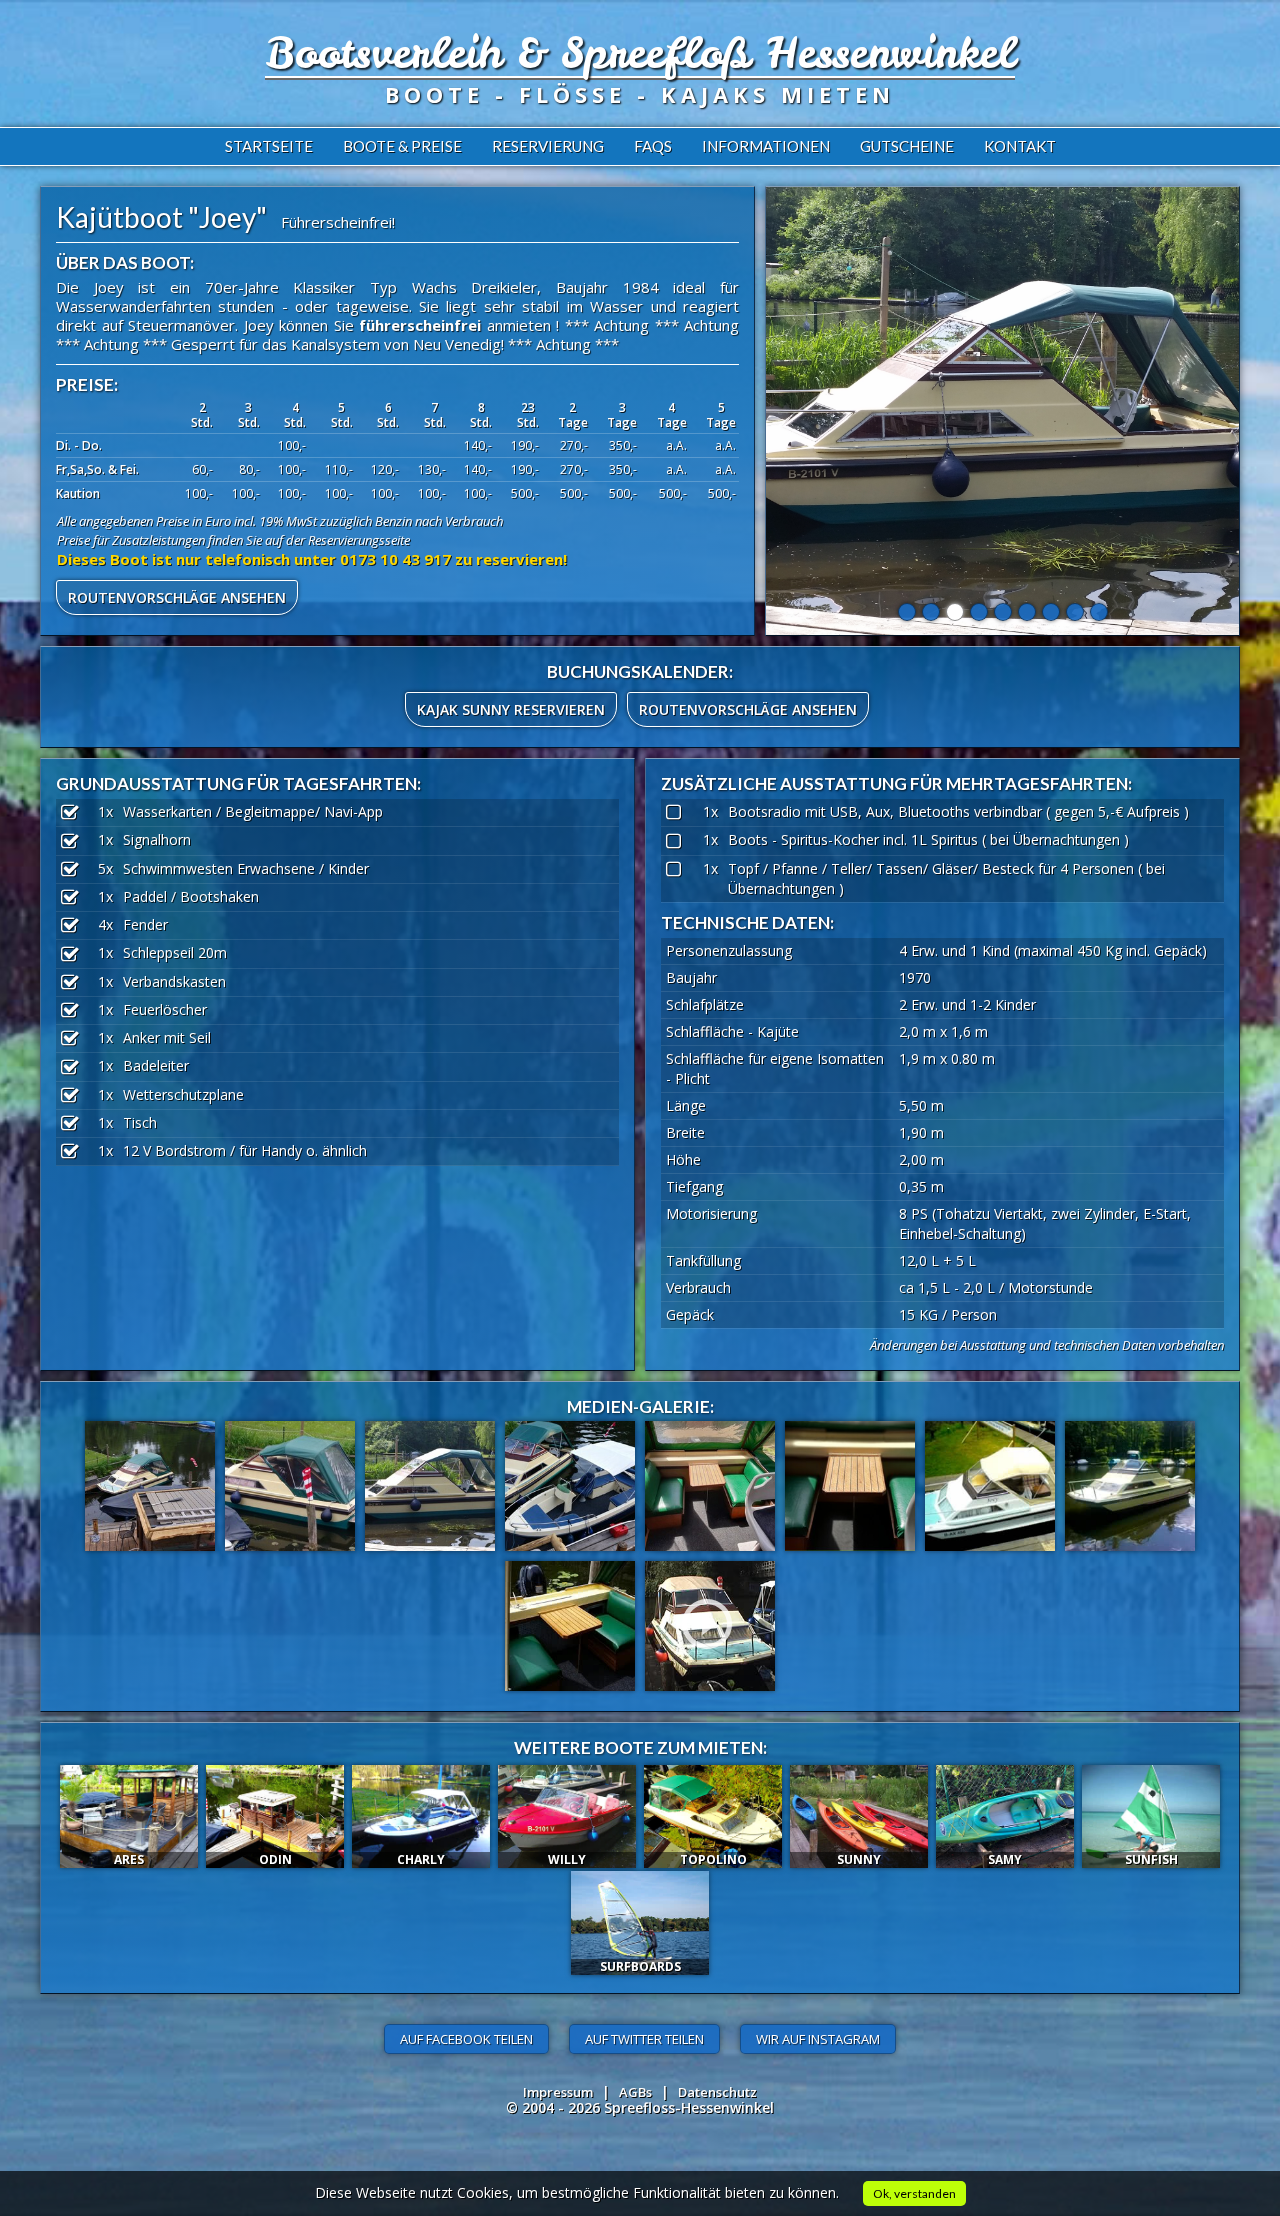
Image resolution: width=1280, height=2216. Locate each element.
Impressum (558, 2092)
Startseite (269, 146)
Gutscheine (907, 146)
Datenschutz (717, 2092)
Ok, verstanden (914, 2193)
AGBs (635, 2092)
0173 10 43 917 (395, 559)
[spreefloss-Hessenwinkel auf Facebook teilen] (466, 2039)
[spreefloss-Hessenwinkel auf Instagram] (818, 2039)
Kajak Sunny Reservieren (511, 709)
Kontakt (1020, 146)
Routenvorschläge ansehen (177, 597)
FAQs (653, 146)
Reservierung (548, 146)
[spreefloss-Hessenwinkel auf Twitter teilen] (644, 2039)
